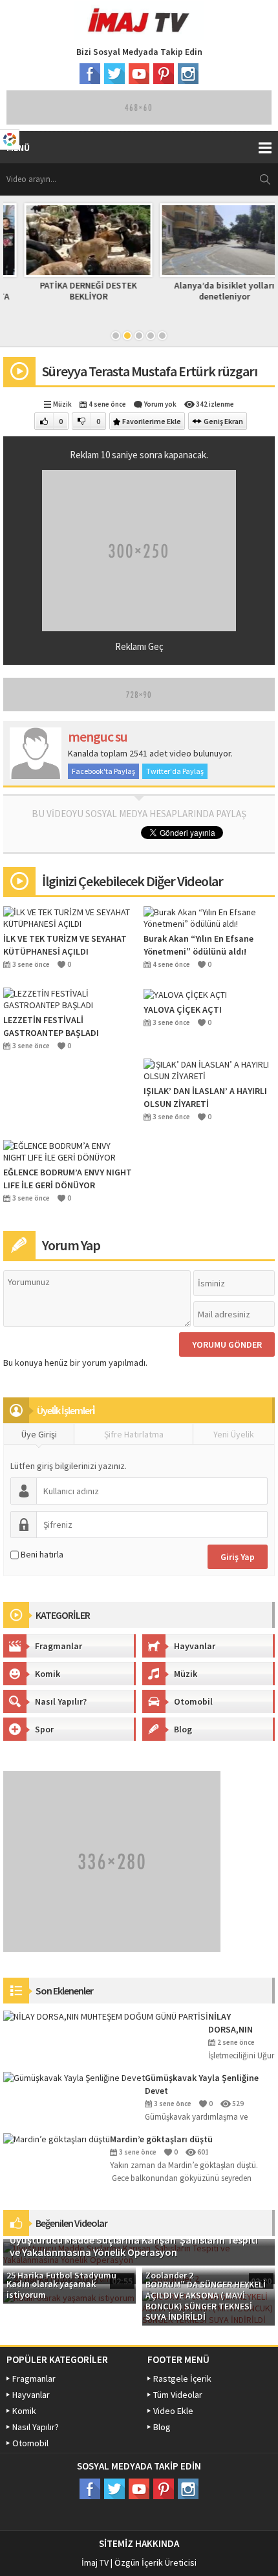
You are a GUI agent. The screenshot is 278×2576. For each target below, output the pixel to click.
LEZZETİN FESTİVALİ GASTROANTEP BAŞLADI (51, 1026)
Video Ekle (173, 2411)
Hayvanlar (195, 1646)
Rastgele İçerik (182, 2378)
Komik (48, 1674)
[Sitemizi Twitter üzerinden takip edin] (114, 74)
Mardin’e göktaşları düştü (161, 2139)
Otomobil (193, 1701)
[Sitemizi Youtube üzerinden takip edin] (139, 74)
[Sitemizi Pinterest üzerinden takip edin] (164, 74)
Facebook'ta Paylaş (103, 771)
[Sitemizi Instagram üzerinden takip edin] (188, 74)
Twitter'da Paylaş (175, 771)
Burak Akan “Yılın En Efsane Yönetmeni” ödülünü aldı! (198, 945)
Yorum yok (160, 404)
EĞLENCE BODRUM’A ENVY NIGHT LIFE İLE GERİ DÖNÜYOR (68, 1179)
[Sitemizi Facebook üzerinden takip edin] (90, 74)
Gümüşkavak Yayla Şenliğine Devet (202, 2084)
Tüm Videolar (178, 2395)
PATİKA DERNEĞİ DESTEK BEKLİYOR (71, 291)
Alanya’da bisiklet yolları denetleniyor (207, 291)
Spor (44, 1729)
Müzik (62, 404)
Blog (183, 1729)
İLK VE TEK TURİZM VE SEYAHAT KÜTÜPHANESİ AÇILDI (65, 945)
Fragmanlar (59, 1646)
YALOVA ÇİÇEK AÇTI (183, 1009)
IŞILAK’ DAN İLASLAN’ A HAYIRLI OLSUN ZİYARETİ (205, 1097)
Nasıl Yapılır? (61, 1701)
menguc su (98, 736)
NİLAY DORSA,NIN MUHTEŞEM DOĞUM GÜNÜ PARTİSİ (236, 2023)
